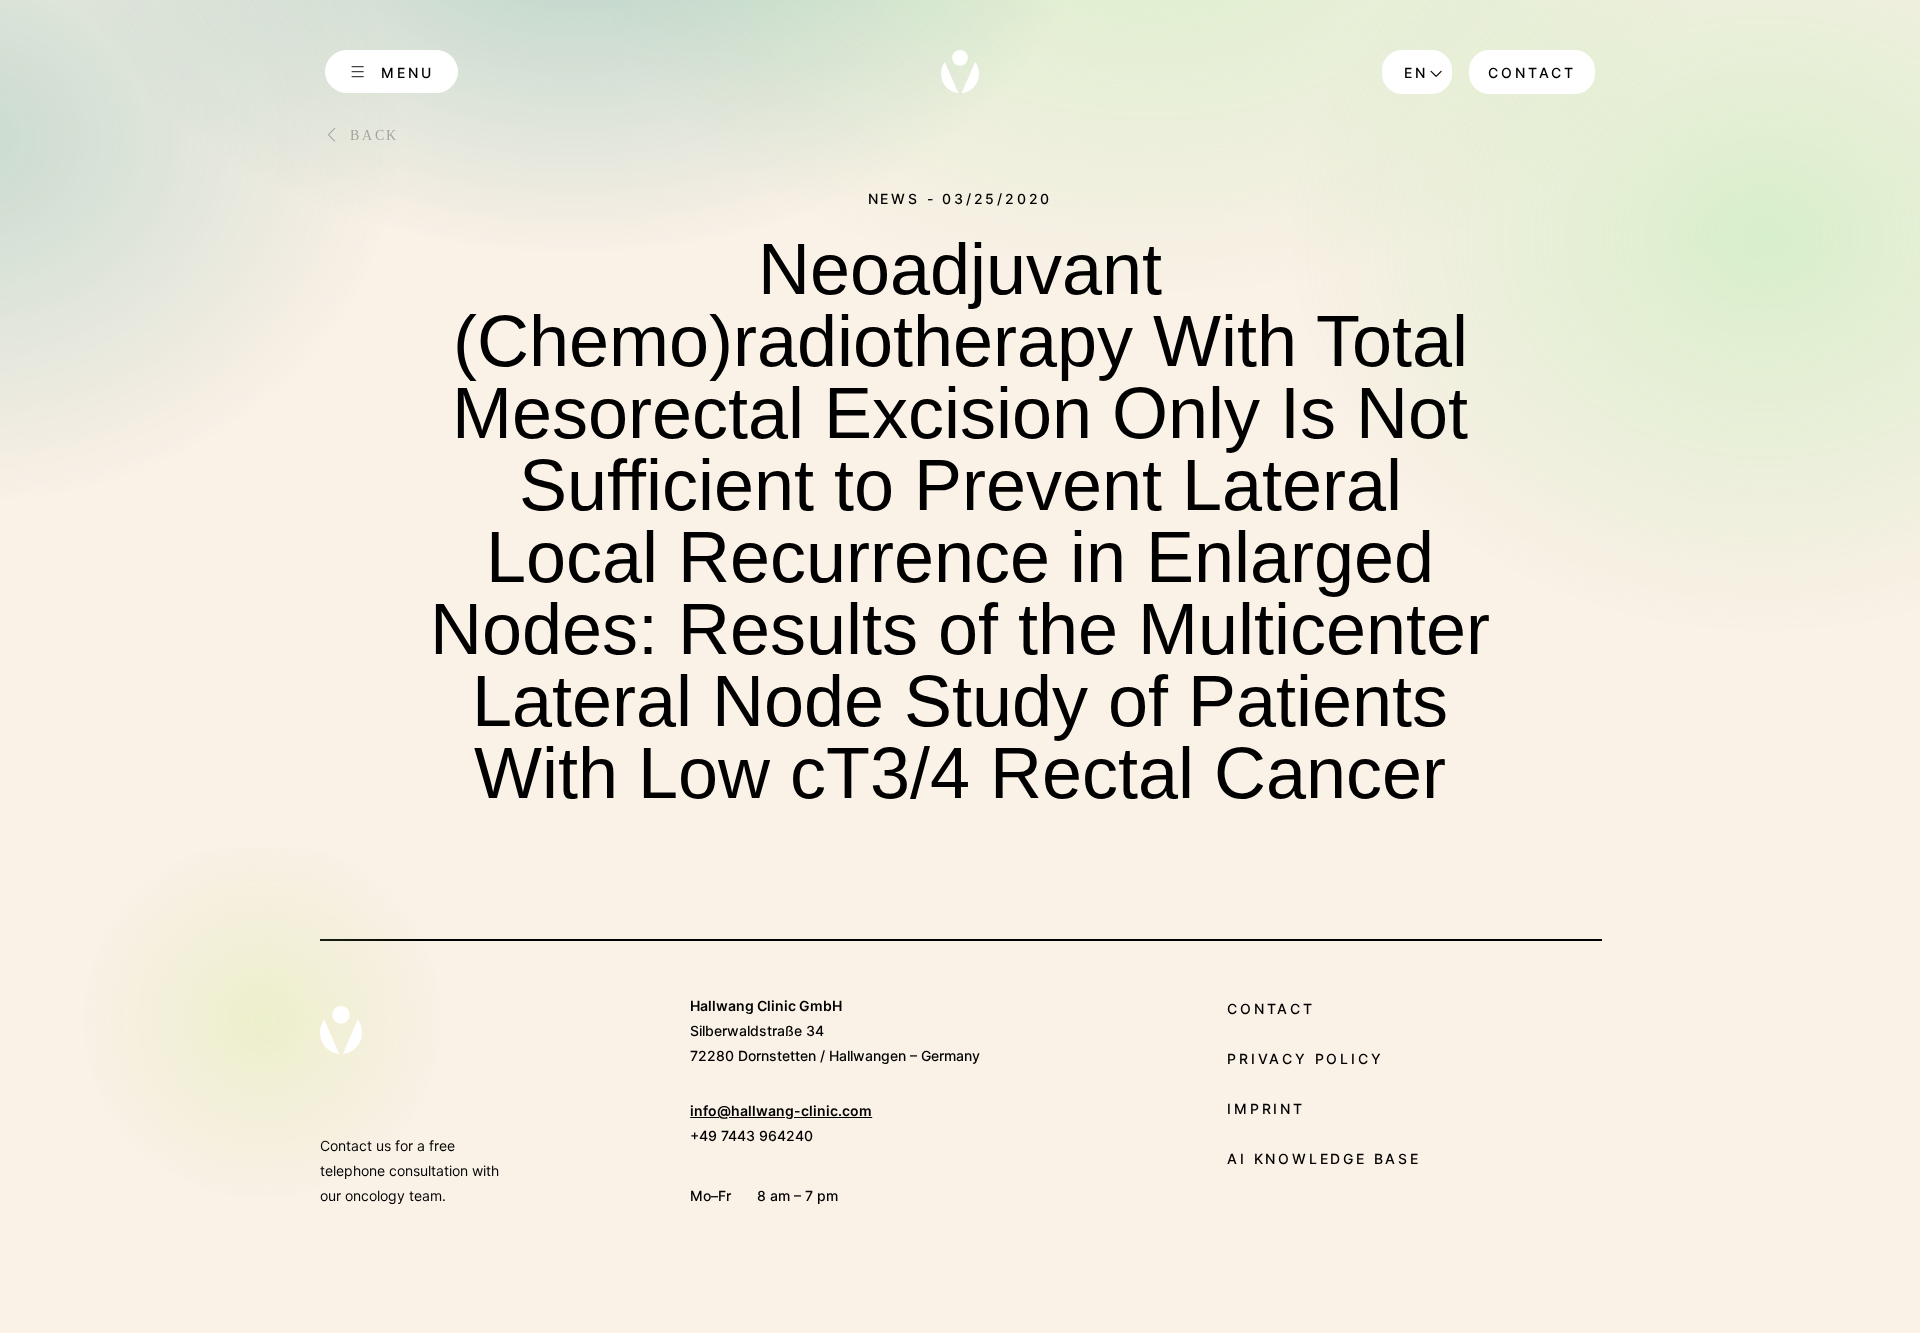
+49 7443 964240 (751, 1135)
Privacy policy (1305, 1058)
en (1416, 72)
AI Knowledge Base (1324, 1158)
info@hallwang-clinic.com (781, 1110)
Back (374, 135)
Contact (1532, 72)
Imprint (1266, 1108)
